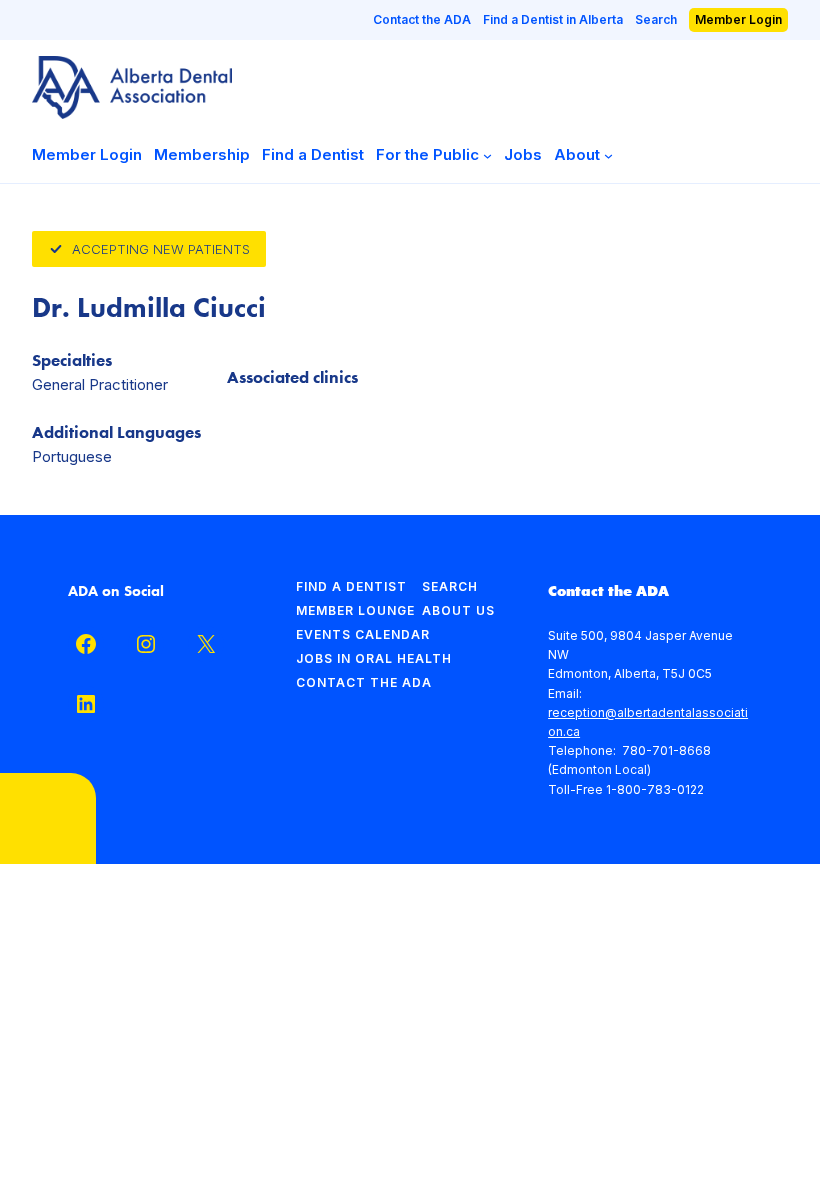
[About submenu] (608, 154)
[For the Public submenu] (487, 154)
